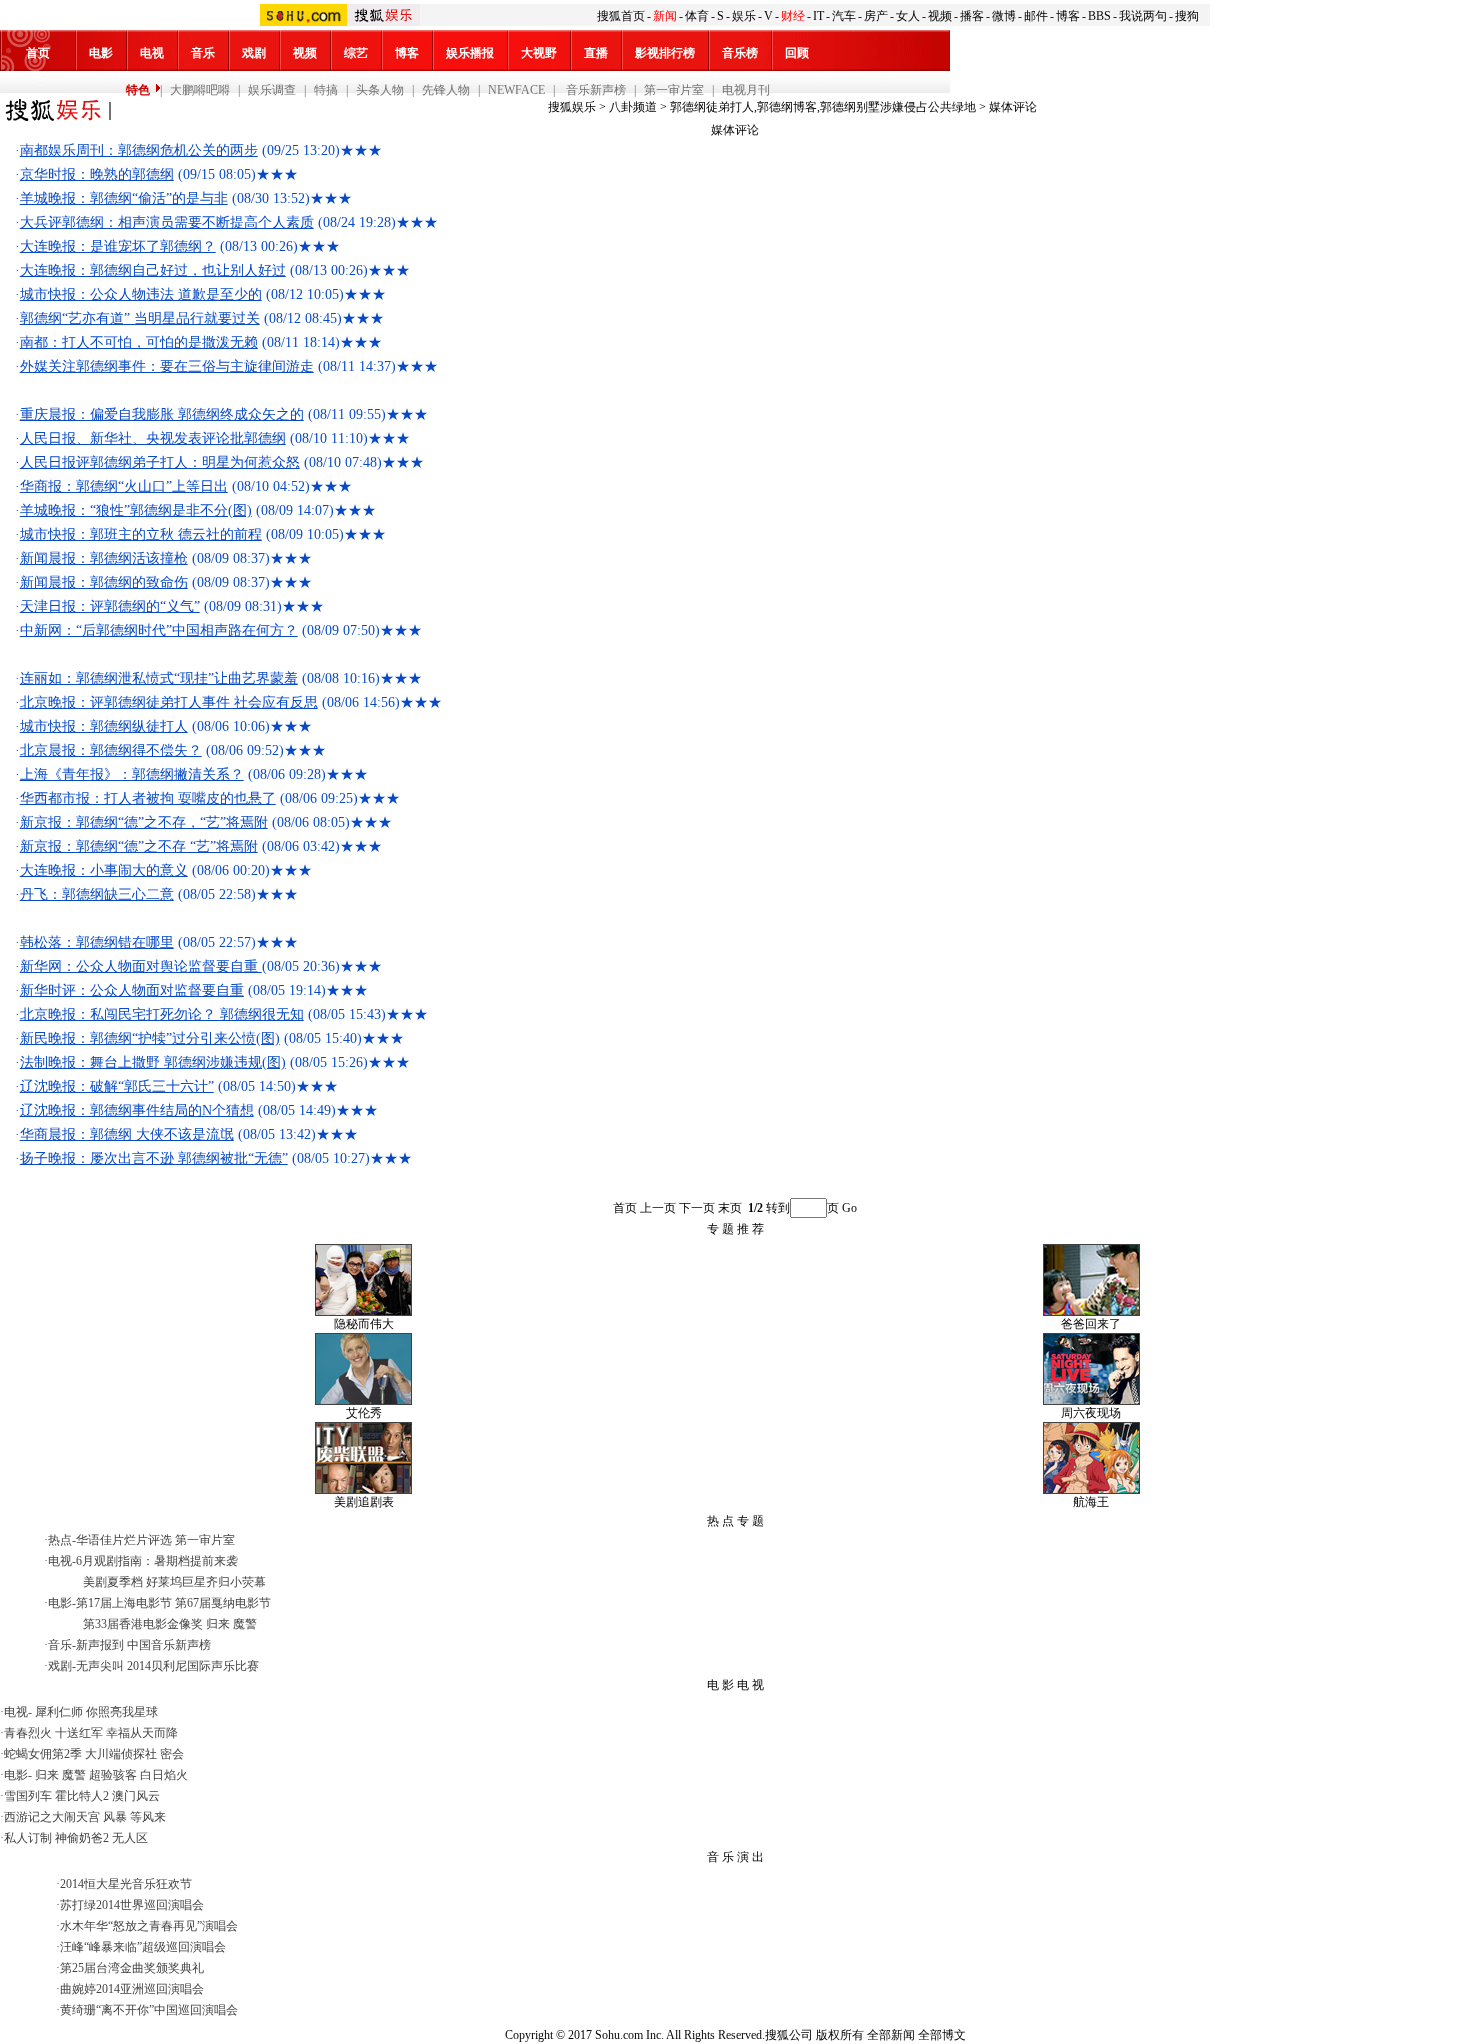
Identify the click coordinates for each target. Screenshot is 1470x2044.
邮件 (1036, 16)
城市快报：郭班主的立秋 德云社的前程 (141, 534)
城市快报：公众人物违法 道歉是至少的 (141, 294)
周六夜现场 (1091, 1413)
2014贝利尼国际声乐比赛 (193, 1666)
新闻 (665, 16)
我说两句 (1143, 16)
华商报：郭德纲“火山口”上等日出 (124, 486)
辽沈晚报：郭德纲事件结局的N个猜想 (137, 1110)
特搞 (326, 90)
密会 (172, 1754)
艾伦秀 (364, 1413)
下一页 (697, 1208)
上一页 (658, 1208)
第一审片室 (674, 90)
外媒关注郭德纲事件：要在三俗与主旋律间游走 (167, 366)
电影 (101, 53)
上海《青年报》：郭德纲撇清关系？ (132, 774)
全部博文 (942, 2035)
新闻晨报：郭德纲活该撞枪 (104, 558)
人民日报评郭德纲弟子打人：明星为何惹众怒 (160, 462)
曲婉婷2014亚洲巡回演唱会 (132, 1989)
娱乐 (744, 16)
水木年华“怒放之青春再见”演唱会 (149, 1926)
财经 (793, 16)
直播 (596, 53)
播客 (972, 16)
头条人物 (380, 90)
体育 (697, 16)
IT (818, 16)
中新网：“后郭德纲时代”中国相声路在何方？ (159, 630)
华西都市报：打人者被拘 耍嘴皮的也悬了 (148, 798)
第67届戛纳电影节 (223, 1603)
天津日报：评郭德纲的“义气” (110, 606)
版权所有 (840, 2035)
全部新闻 (891, 2035)
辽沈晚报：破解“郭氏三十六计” (117, 1086)
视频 (940, 16)
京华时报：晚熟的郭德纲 (97, 174)
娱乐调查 (272, 90)
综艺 (356, 53)
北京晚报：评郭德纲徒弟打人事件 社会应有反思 (169, 702)
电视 (152, 53)
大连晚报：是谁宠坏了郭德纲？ (118, 246)
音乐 (203, 53)
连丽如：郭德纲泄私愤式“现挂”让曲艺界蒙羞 (159, 678)
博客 (1068, 16)
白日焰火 (164, 1775)
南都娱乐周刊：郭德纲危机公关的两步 (139, 150)
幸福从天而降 (142, 1733)
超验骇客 (113, 1775)
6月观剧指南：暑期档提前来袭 (157, 1561)
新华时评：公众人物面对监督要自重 (132, 990)
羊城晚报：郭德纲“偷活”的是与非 (124, 198)
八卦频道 (633, 107)
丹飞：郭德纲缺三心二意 (97, 894)
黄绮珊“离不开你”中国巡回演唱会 (149, 2010)
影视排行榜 (665, 53)
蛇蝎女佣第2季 (43, 1754)
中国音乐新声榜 (169, 1645)
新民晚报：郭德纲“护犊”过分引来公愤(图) (150, 1038)
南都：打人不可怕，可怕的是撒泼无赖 (139, 342)
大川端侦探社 (121, 1754)
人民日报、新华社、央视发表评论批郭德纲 (153, 438)
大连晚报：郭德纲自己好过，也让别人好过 (153, 270)
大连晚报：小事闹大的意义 (104, 870)
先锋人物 (446, 90)
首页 (38, 53)
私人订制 (28, 1838)
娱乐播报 (470, 53)
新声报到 (100, 1645)
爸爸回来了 (1091, 1324)
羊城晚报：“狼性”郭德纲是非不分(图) (136, 510)
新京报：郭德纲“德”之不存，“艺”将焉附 (144, 822)
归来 (218, 1624)
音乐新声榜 (594, 90)
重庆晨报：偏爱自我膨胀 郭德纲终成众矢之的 (162, 414)
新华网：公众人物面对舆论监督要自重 (141, 966)
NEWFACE (516, 90)
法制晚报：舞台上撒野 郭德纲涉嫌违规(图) (153, 1062)
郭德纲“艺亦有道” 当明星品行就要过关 (140, 318)
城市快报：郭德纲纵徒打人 (104, 726)
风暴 (115, 1817)
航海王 (1091, 1502)
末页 (730, 1208)
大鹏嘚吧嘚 (200, 90)
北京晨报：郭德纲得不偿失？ (111, 750)
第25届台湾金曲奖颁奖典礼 (132, 1968)
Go (849, 1208)
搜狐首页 (621, 16)
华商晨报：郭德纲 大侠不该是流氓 (127, 1134)
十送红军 (79, 1733)
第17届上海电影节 (124, 1603)
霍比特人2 (82, 1796)
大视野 (539, 53)
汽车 (844, 16)
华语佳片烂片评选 (124, 1540)
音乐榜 (740, 53)
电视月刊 (746, 90)
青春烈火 (28, 1733)
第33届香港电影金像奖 (143, 1624)
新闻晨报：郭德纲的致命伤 (104, 582)
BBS (1099, 16)
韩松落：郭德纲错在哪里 (97, 942)
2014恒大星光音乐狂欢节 (126, 1884)
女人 (908, 16)
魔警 (245, 1624)
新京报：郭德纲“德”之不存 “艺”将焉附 (139, 846)
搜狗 (1187, 16)
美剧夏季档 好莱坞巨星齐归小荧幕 (174, 1582)
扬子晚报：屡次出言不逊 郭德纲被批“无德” (154, 1158)
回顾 (797, 53)
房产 (876, 16)
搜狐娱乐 (572, 107)
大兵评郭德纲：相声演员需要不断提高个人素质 (167, 222)
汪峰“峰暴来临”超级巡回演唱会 (143, 1947)
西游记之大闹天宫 (52, 1817)
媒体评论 (1013, 107)
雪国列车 (28, 1796)
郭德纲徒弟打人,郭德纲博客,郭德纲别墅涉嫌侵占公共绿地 (823, 107)
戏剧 (254, 53)
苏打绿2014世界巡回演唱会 (132, 1905)
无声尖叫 (100, 1666)
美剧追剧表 (364, 1502)
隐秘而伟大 (364, 1324)
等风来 (148, 1817)
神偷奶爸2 (82, 1838)
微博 (1004, 16)
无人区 (130, 1838)
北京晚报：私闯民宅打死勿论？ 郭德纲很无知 (162, 1014)
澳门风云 (136, 1796)
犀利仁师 (59, 1712)
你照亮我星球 (122, 1712)
